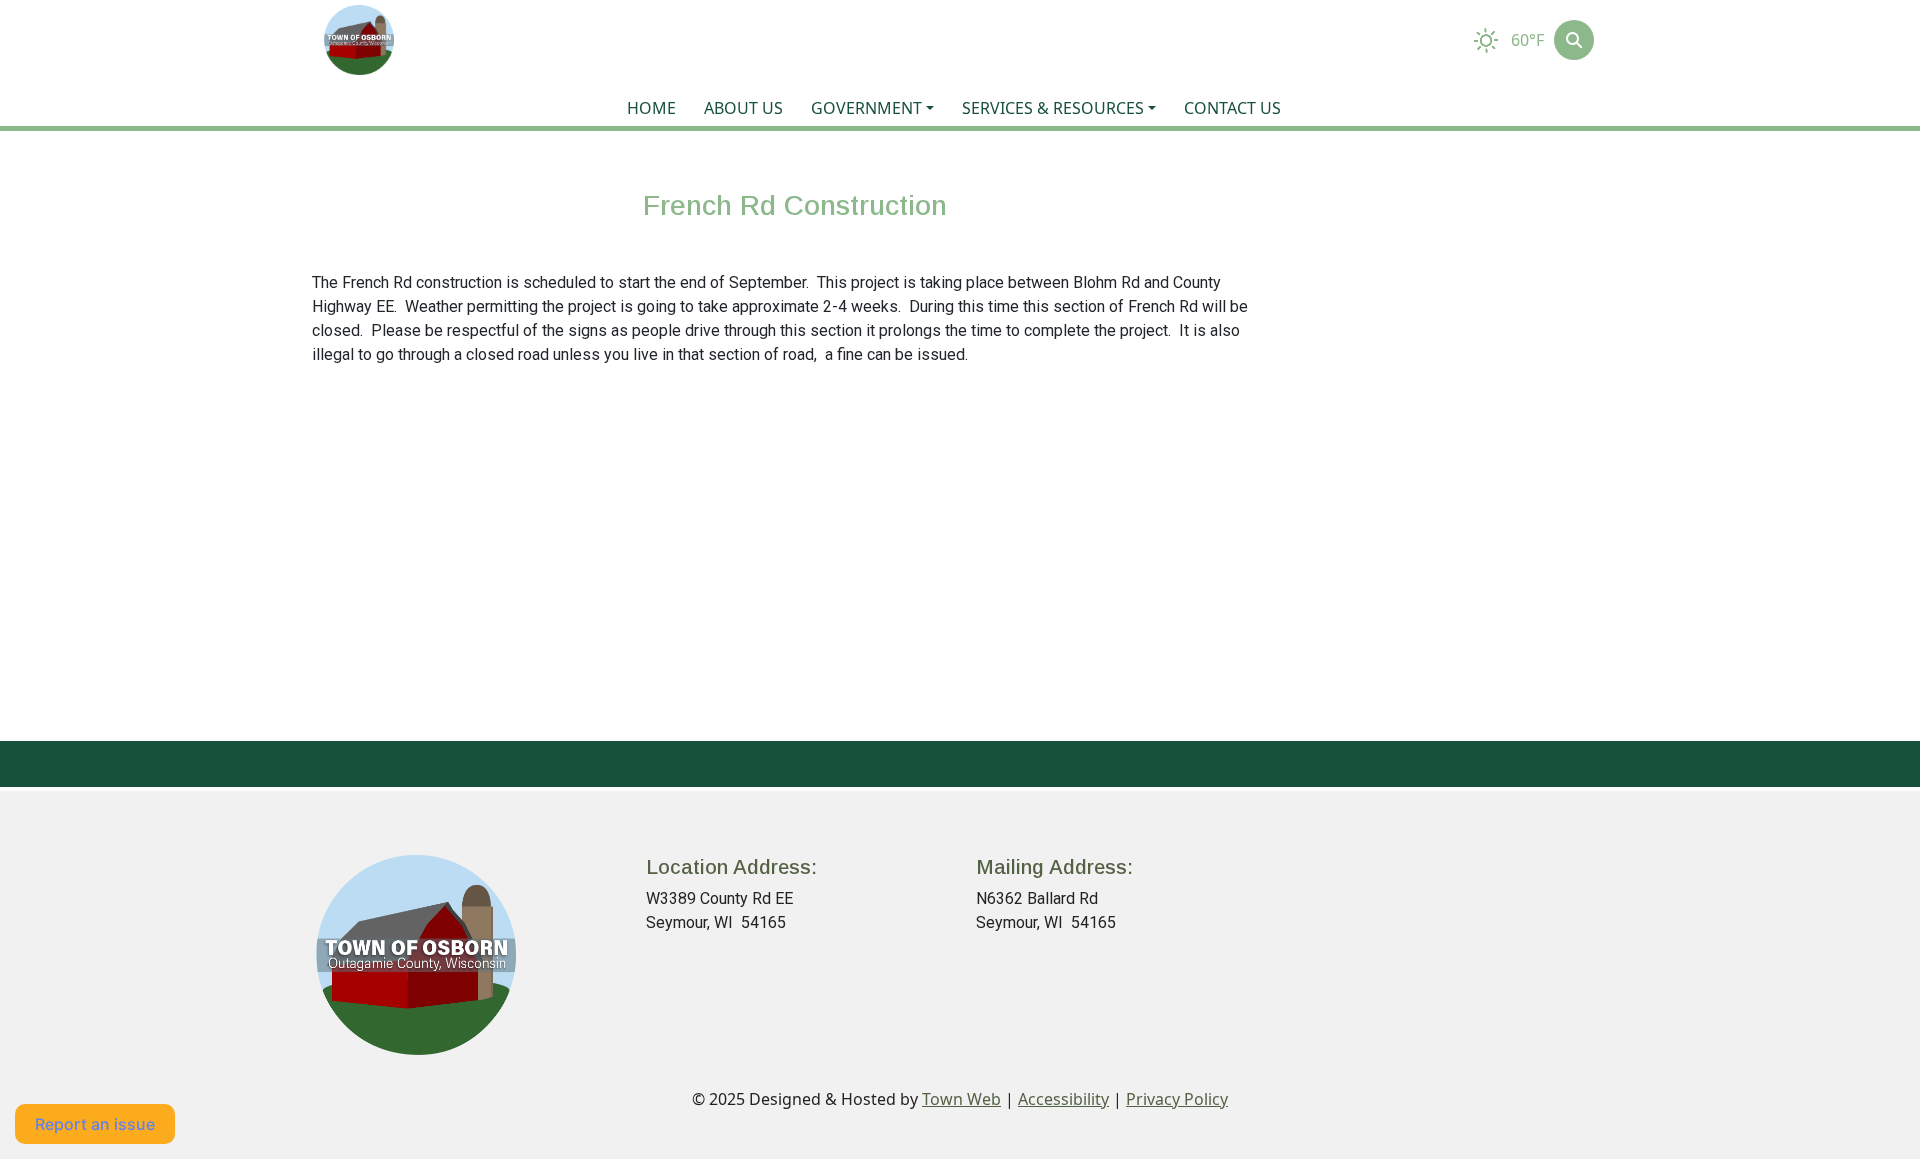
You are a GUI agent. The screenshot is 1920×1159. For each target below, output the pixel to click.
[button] (878, 108)
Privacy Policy (1177, 1099)
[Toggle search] (1574, 40)
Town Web (961, 1099)
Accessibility (1063, 1099)
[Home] (359, 40)
